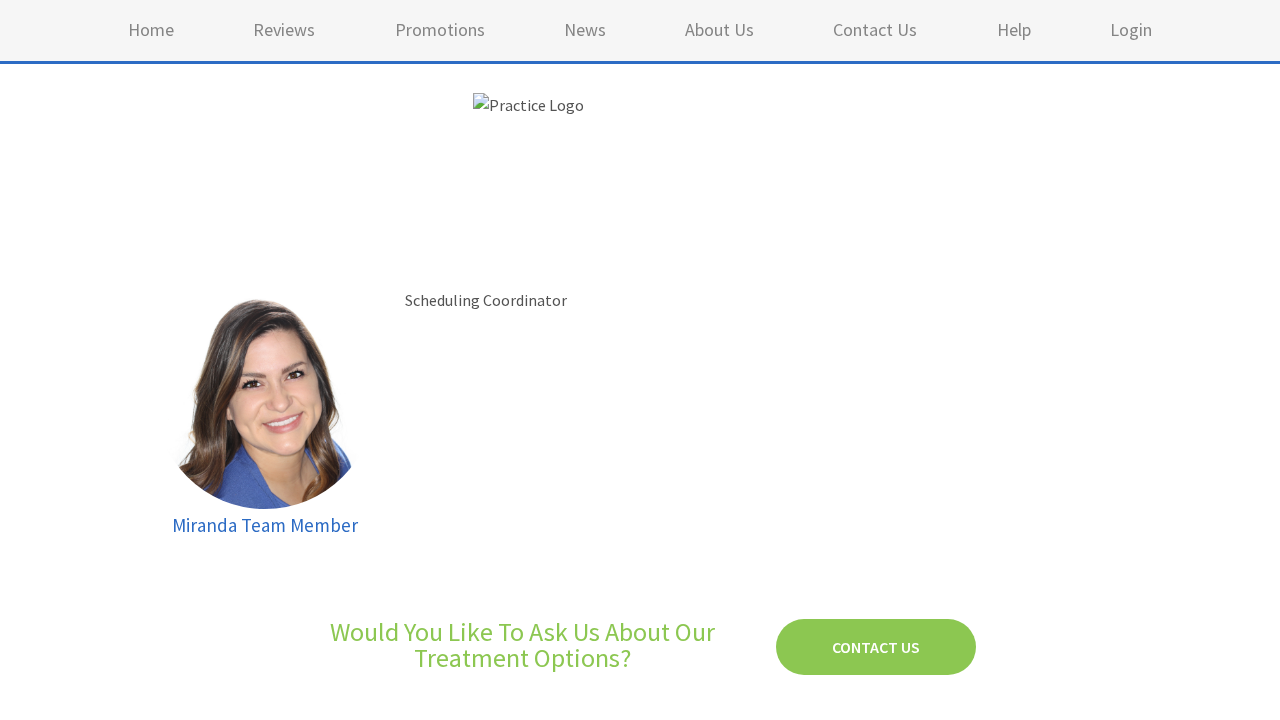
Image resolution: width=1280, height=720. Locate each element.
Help (1014, 29)
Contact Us (875, 29)
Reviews (284, 29)
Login (1131, 29)
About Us (719, 29)
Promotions (440, 29)
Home (151, 29)
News (585, 29)
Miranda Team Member (265, 525)
